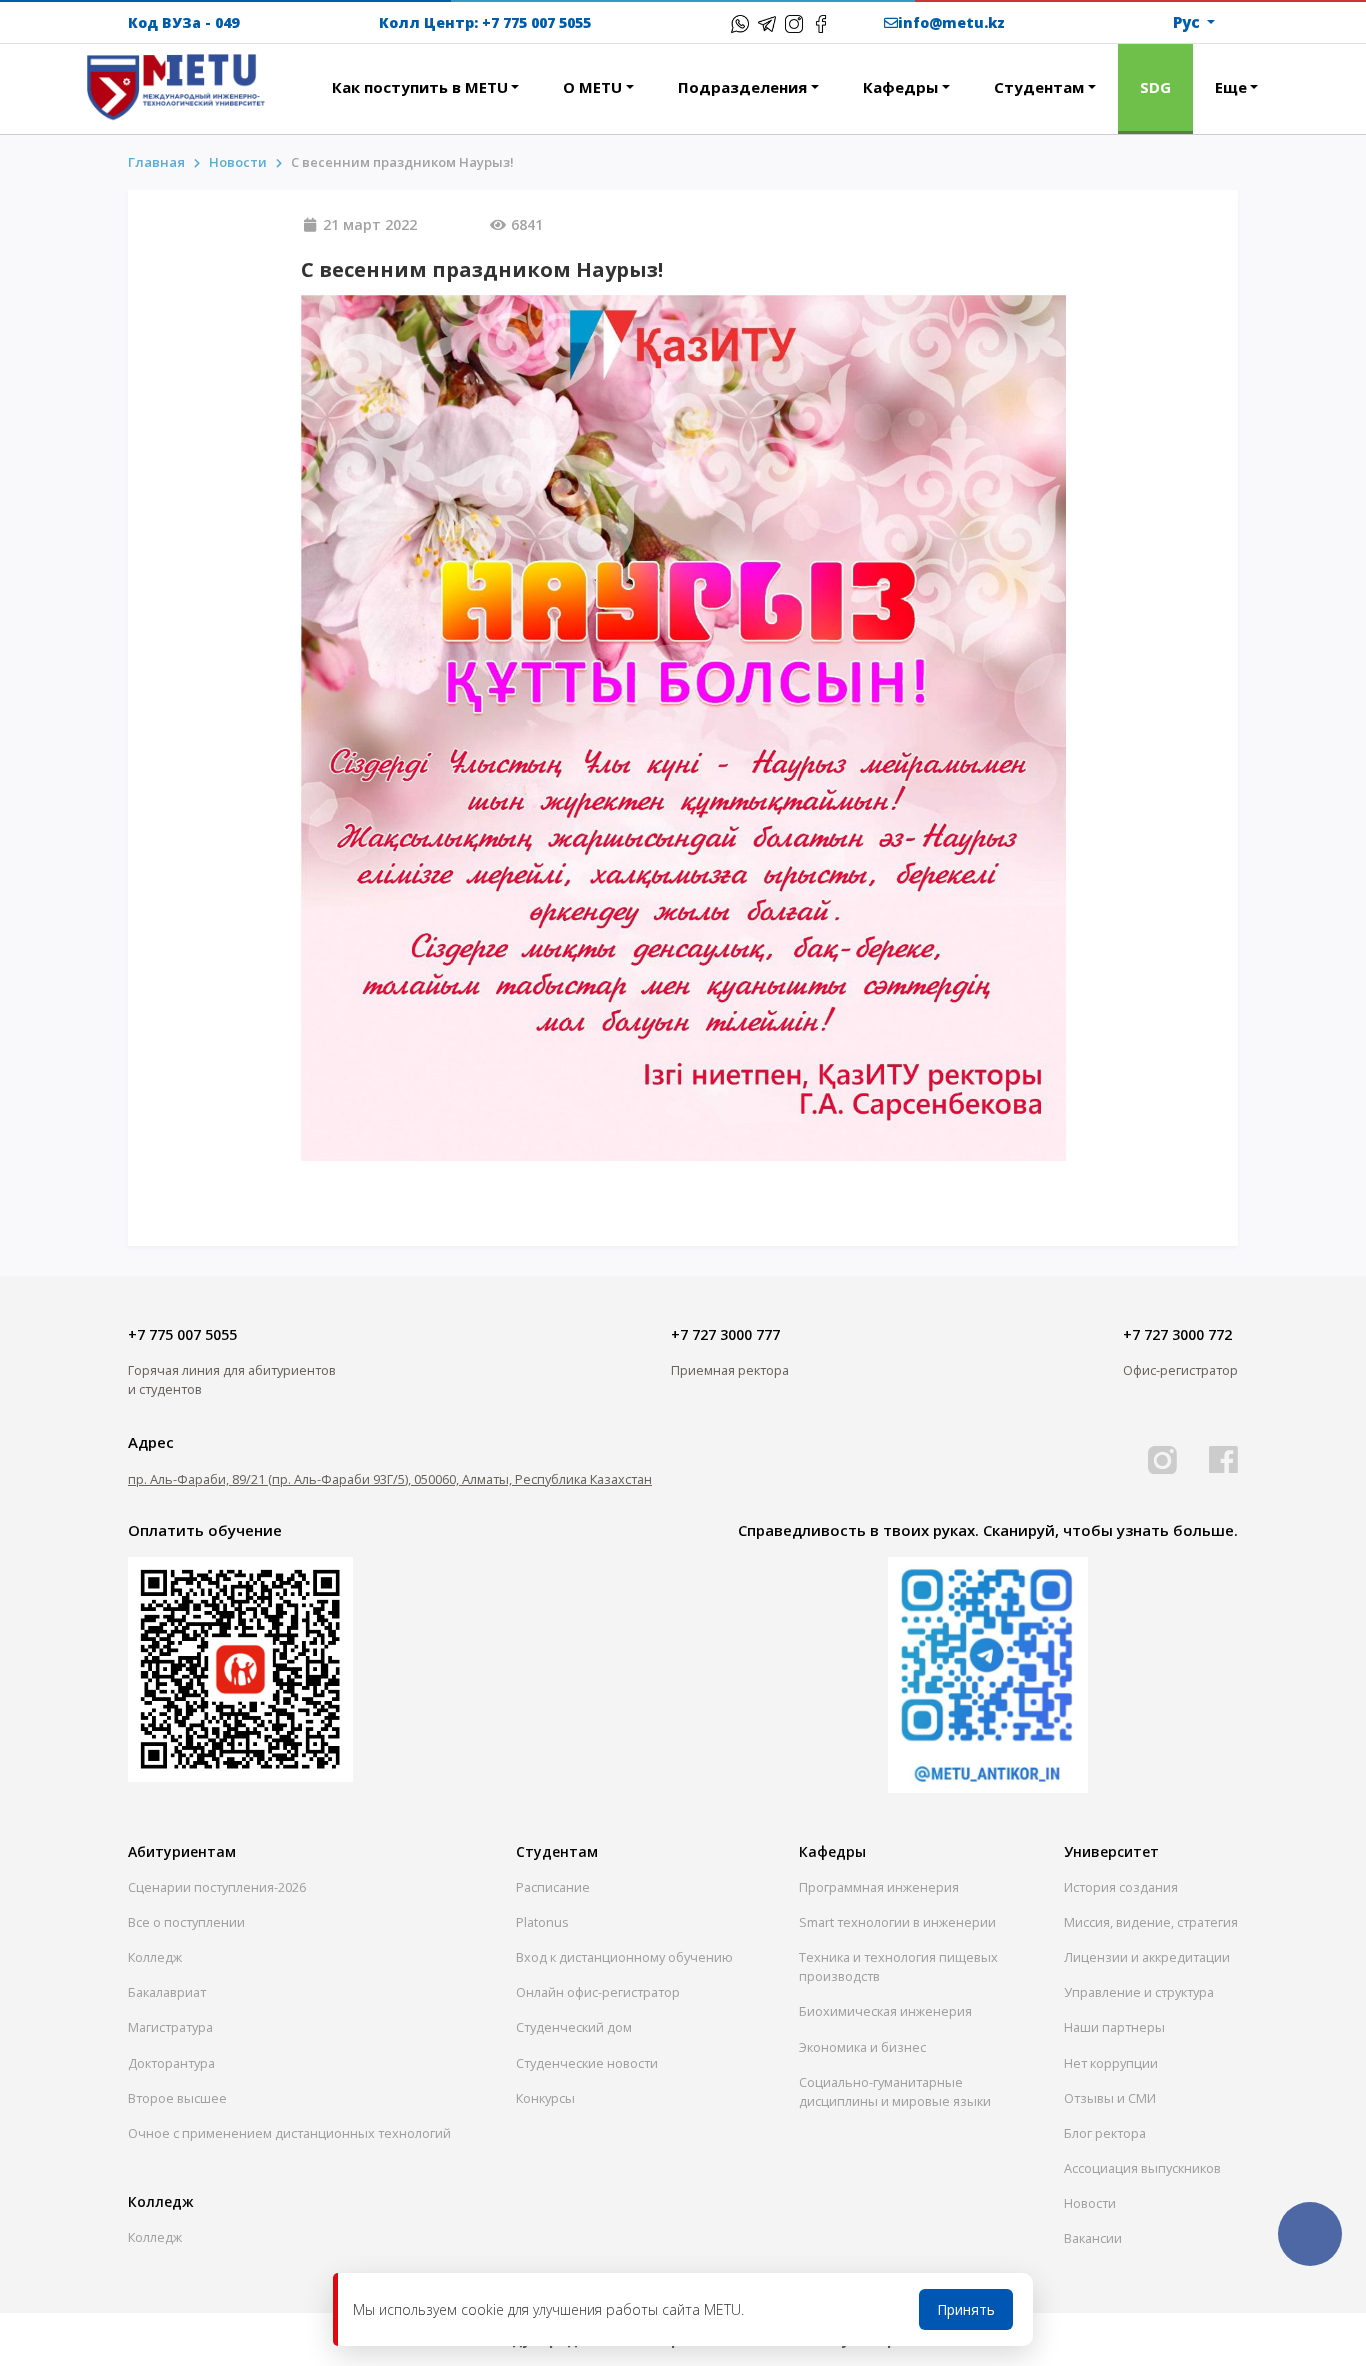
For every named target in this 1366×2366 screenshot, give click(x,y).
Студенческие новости (587, 2063)
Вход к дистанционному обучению (624, 1957)
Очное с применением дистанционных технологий (289, 2133)
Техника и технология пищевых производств (898, 1966)
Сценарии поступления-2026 (217, 1887)
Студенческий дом (574, 2027)
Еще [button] (1231, 87)
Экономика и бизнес (862, 2047)
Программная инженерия (879, 1887)
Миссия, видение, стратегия (1151, 1922)
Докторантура (171, 2063)
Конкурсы (545, 2098)
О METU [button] (592, 87)
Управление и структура (1139, 1992)
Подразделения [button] (742, 87)
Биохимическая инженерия (885, 2011)
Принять (966, 2309)
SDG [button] (1155, 87)
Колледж (155, 1957)
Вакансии (1093, 2238)
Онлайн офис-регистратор (598, 1992)
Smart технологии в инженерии (897, 1922)
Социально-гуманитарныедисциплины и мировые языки (895, 2091)
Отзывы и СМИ (1110, 2098)
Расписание (553, 1887)
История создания (1121, 1887)
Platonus (542, 1922)
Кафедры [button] (900, 87)
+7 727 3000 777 (725, 1334)
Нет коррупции (1111, 2063)
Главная (156, 162)
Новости (1090, 2203)
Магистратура (170, 2027)
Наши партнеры (1114, 2027)
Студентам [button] (1039, 87)
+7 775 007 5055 (536, 22)
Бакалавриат (167, 1992)
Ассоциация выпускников (1142, 2168)
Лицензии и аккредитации (1147, 1957)
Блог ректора (1105, 2133)
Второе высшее (177, 2098)
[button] (288, 76)
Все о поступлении (186, 1922)
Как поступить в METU (420, 87)
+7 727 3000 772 (1177, 1334)
